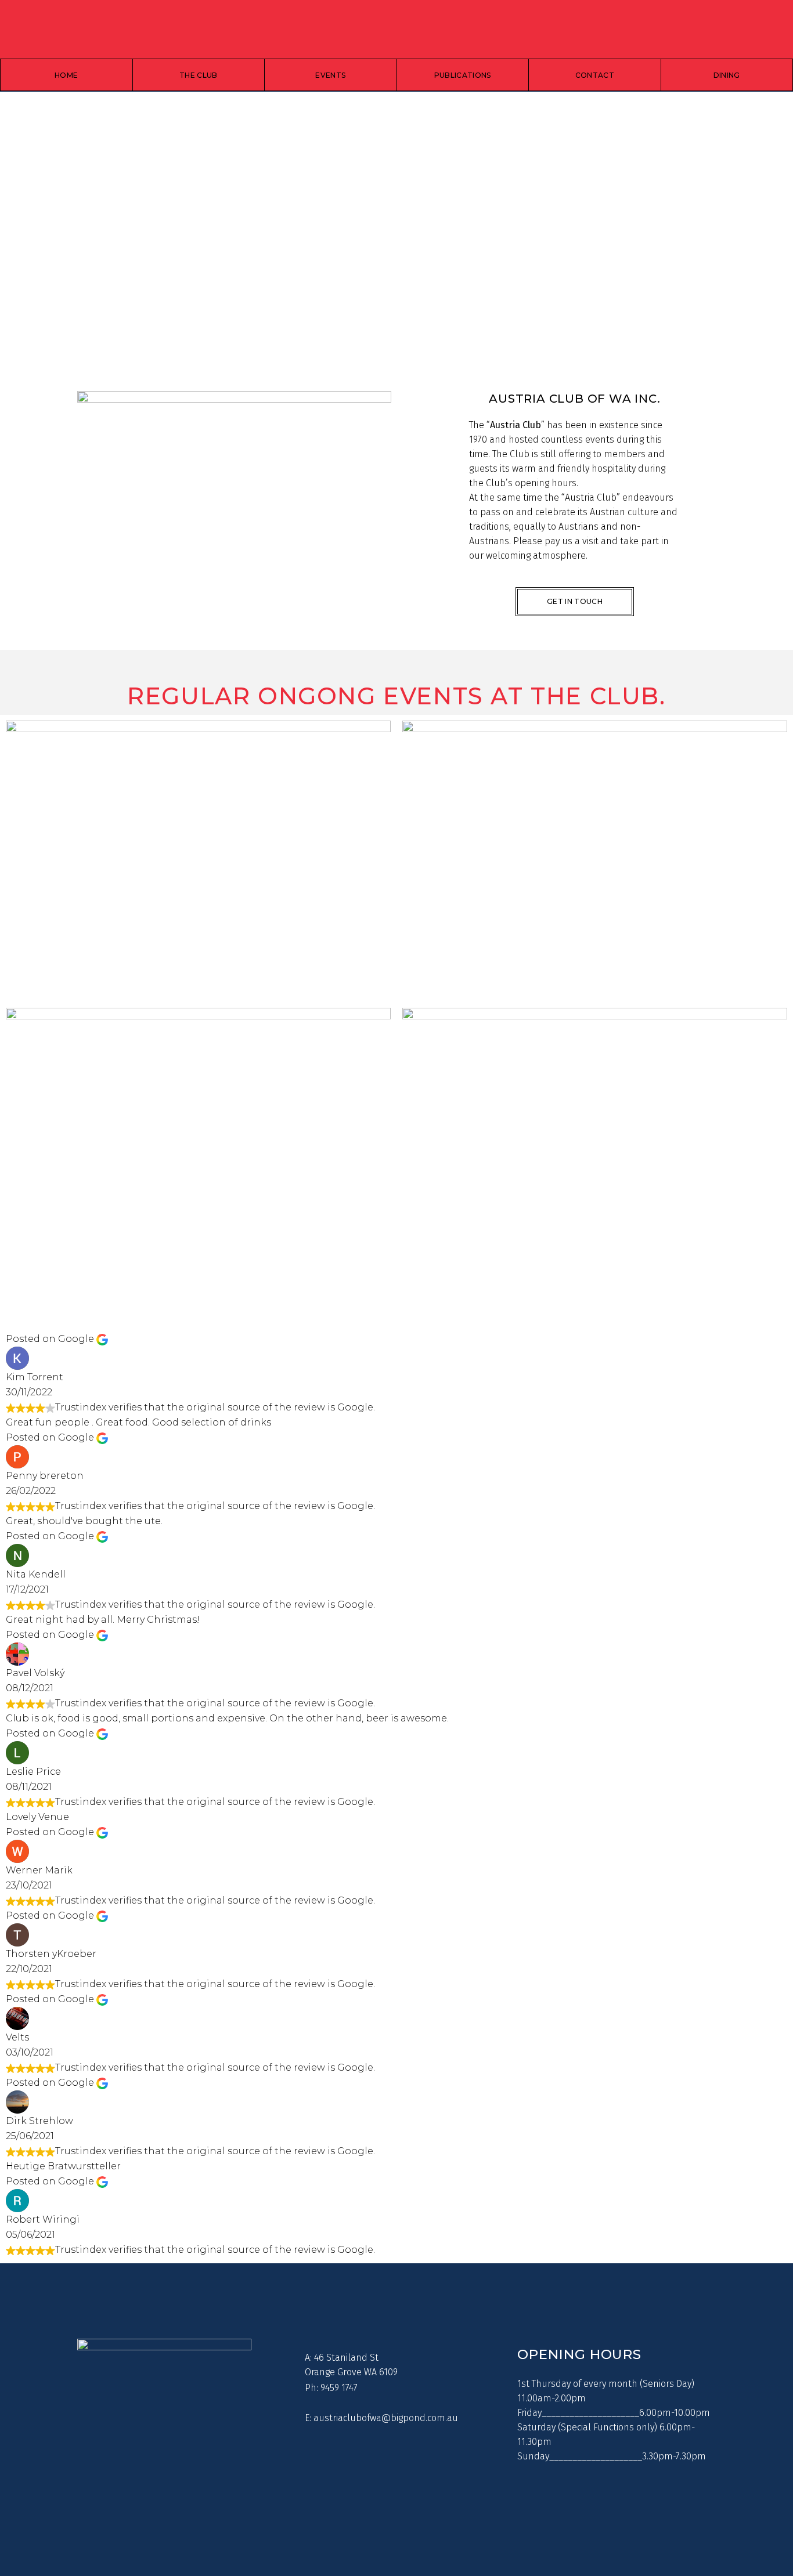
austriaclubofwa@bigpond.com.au (386, 2418)
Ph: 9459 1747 (331, 2388)
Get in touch (575, 601)
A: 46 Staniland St (342, 2358)
